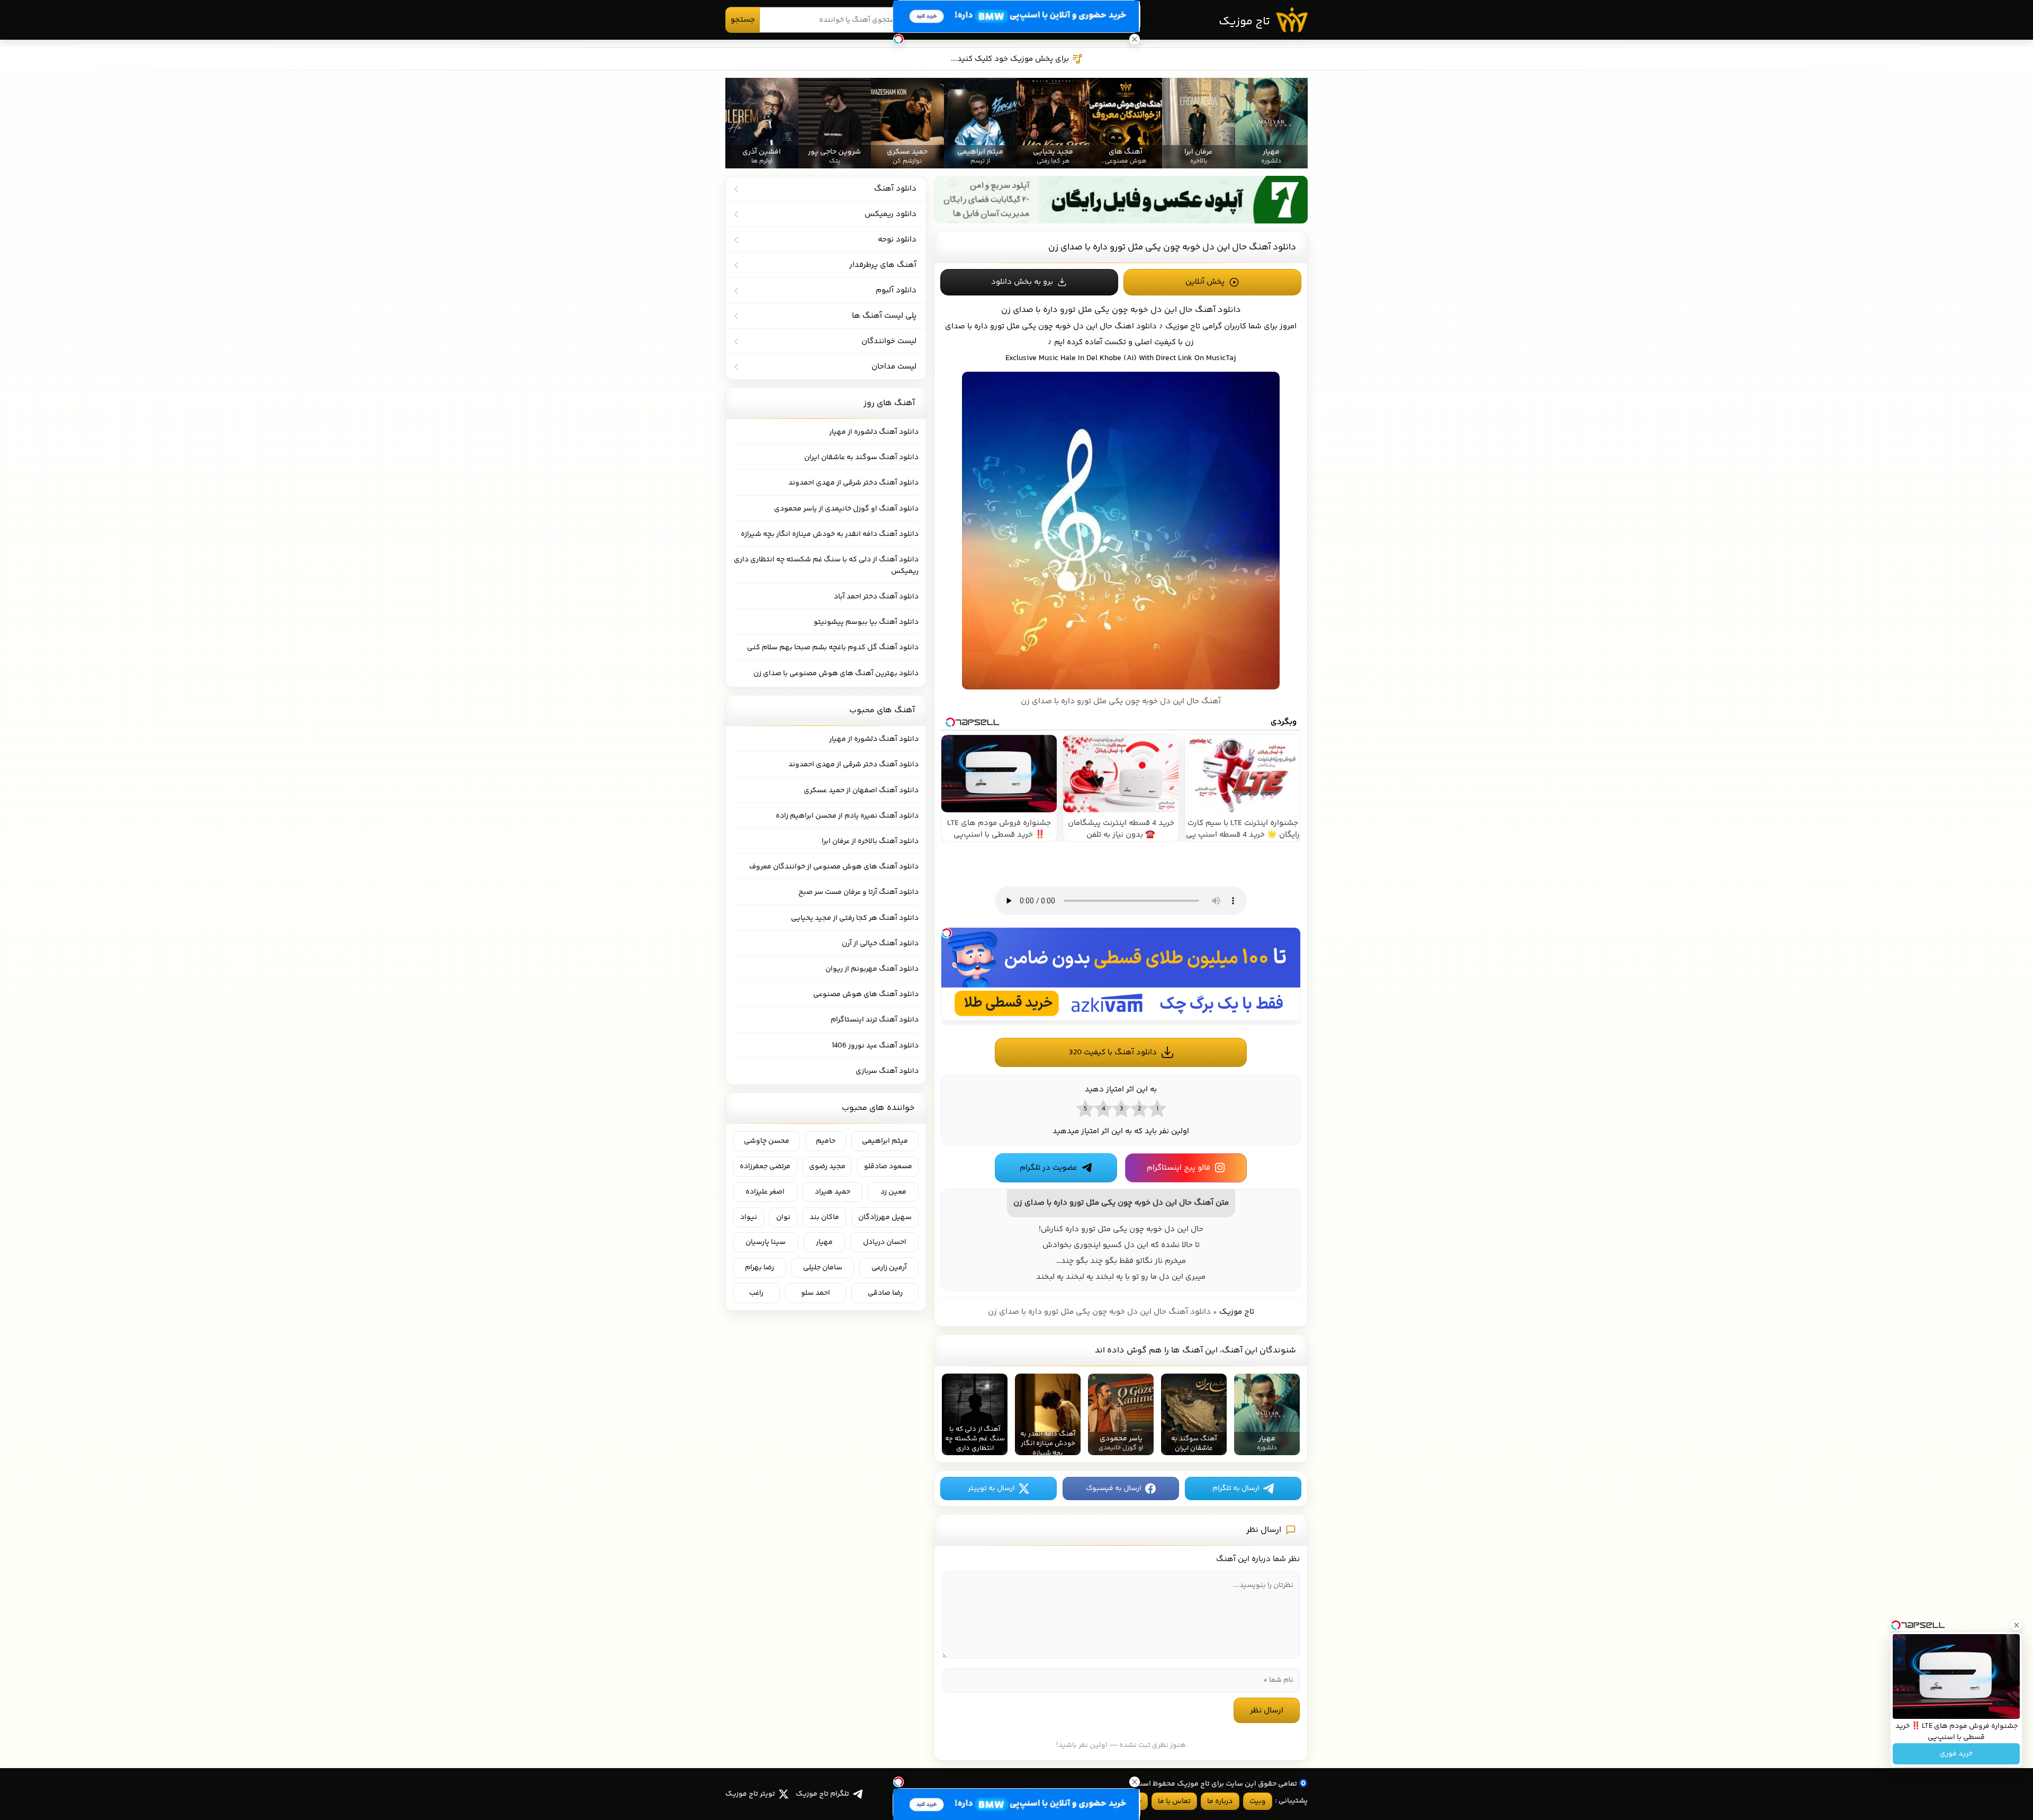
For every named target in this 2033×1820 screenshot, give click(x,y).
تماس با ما (1174, 1801)
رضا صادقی (885, 1293)
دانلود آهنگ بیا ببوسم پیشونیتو (866, 622)
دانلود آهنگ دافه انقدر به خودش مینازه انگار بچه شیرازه (830, 534)
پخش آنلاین (1205, 282)
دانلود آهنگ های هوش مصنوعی (866, 994)
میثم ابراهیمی (885, 1141)
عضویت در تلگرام (1049, 1168)
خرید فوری (1956, 1754)
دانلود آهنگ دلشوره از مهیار (874, 432)
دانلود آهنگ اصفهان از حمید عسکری (861, 791)
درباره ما (1220, 1801)
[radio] (1157, 1108)
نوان (783, 1217)
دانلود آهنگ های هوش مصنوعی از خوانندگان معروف (834, 867)
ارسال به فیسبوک (1114, 1489)
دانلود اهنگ (1136, 326)
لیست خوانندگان (889, 341)
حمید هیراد (833, 1192)
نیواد (749, 1217)
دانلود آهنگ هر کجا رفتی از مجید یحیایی (855, 918)
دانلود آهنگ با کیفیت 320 (1113, 1052)
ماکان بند (824, 1217)
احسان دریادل (885, 1242)
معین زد (893, 1192)
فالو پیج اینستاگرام (1179, 1168)
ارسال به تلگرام (1236, 1489)
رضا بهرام (759, 1268)
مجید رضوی (827, 1167)
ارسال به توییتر (991, 1489)
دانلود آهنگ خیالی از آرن (880, 944)
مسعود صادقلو (888, 1167)
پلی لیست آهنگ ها (884, 316)
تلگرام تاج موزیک (822, 1794)
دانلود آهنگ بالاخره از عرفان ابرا (870, 841)
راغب (756, 1293)
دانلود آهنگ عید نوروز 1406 (875, 1046)
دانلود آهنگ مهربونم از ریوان (872, 969)
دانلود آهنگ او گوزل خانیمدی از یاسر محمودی (846, 509)
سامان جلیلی (823, 1268)
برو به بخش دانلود (1022, 282)
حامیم (826, 1141)
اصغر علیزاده (765, 1192)
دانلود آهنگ (895, 189)
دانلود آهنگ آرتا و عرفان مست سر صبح (858, 892)
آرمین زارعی (889, 1268)
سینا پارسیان (766, 1242)
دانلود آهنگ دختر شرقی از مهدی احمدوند (853, 483)
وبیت (1258, 1801)
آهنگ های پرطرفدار (883, 265)
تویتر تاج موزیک (750, 1794)
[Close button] (2017, 1625)
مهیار (824, 1242)
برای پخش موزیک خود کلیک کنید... (1010, 59)
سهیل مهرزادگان (885, 1217)
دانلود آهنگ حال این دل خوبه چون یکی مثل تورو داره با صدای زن (1172, 247)
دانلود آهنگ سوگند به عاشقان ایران (861, 458)
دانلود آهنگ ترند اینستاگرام (875, 1020)
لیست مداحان (894, 367)
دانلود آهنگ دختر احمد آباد (876, 597)
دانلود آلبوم (896, 290)
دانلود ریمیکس (890, 214)
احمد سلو (816, 1293)
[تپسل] (947, 933)
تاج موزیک (1244, 22)
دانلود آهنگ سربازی (887, 1071)
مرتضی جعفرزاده (765, 1167)
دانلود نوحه (897, 240)
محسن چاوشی (767, 1141)
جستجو (743, 20)
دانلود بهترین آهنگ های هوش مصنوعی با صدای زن (836, 674)
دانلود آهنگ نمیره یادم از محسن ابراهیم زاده (847, 816)
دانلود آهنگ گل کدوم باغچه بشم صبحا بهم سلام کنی (833, 648)
